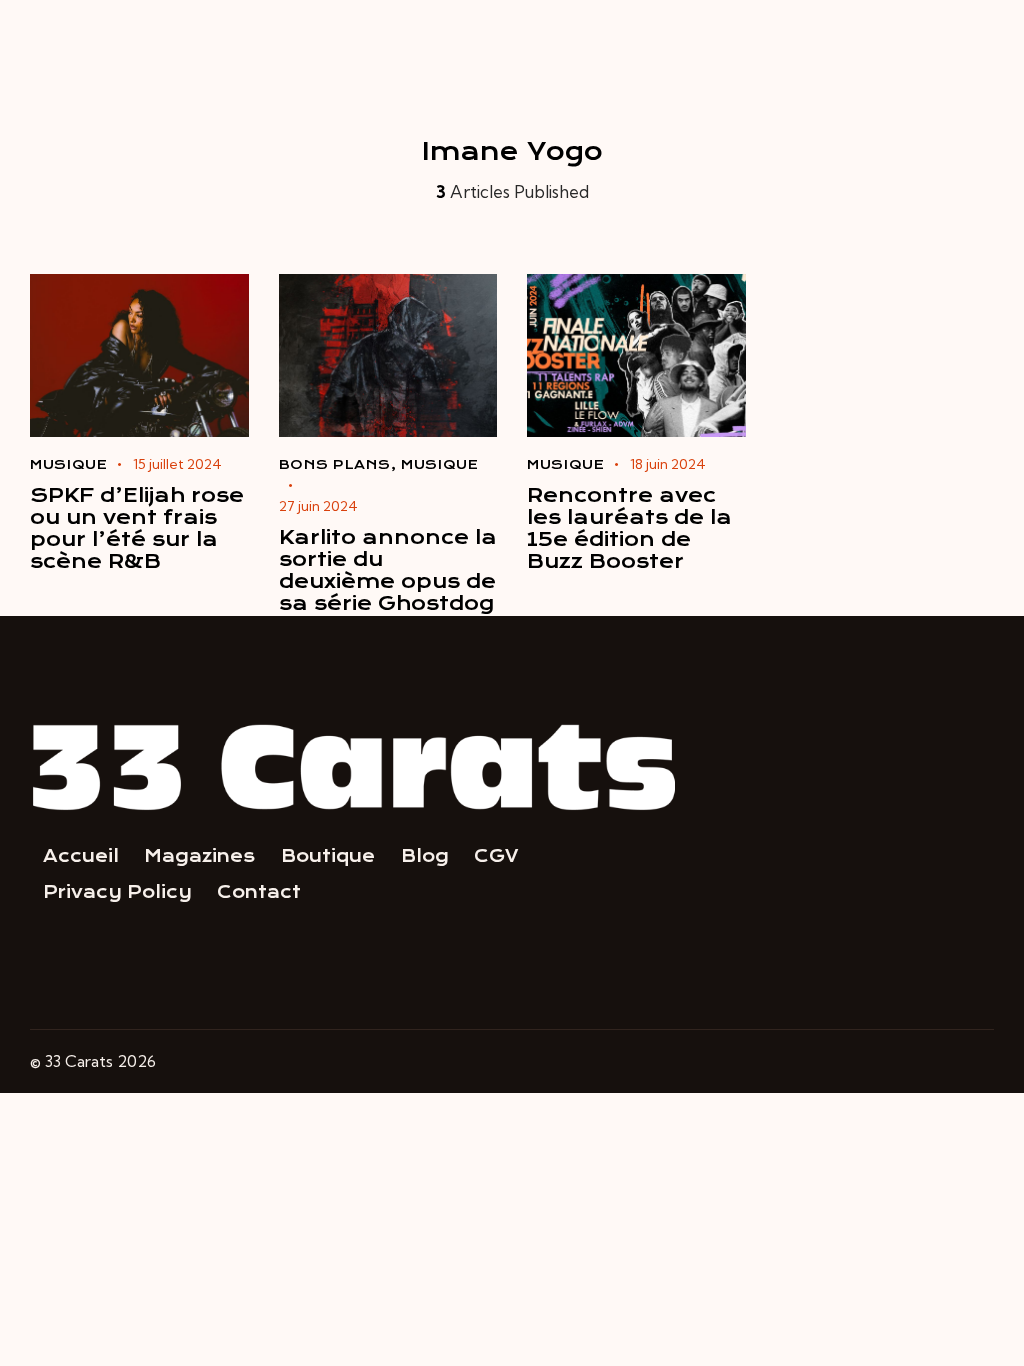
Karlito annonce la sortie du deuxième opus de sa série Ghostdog (388, 571)
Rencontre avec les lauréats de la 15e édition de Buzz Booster (629, 529)
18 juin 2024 (668, 464)
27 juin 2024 (318, 506)
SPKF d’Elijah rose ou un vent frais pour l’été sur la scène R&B (137, 529)
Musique (69, 464)
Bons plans (335, 464)
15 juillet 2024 (177, 464)
